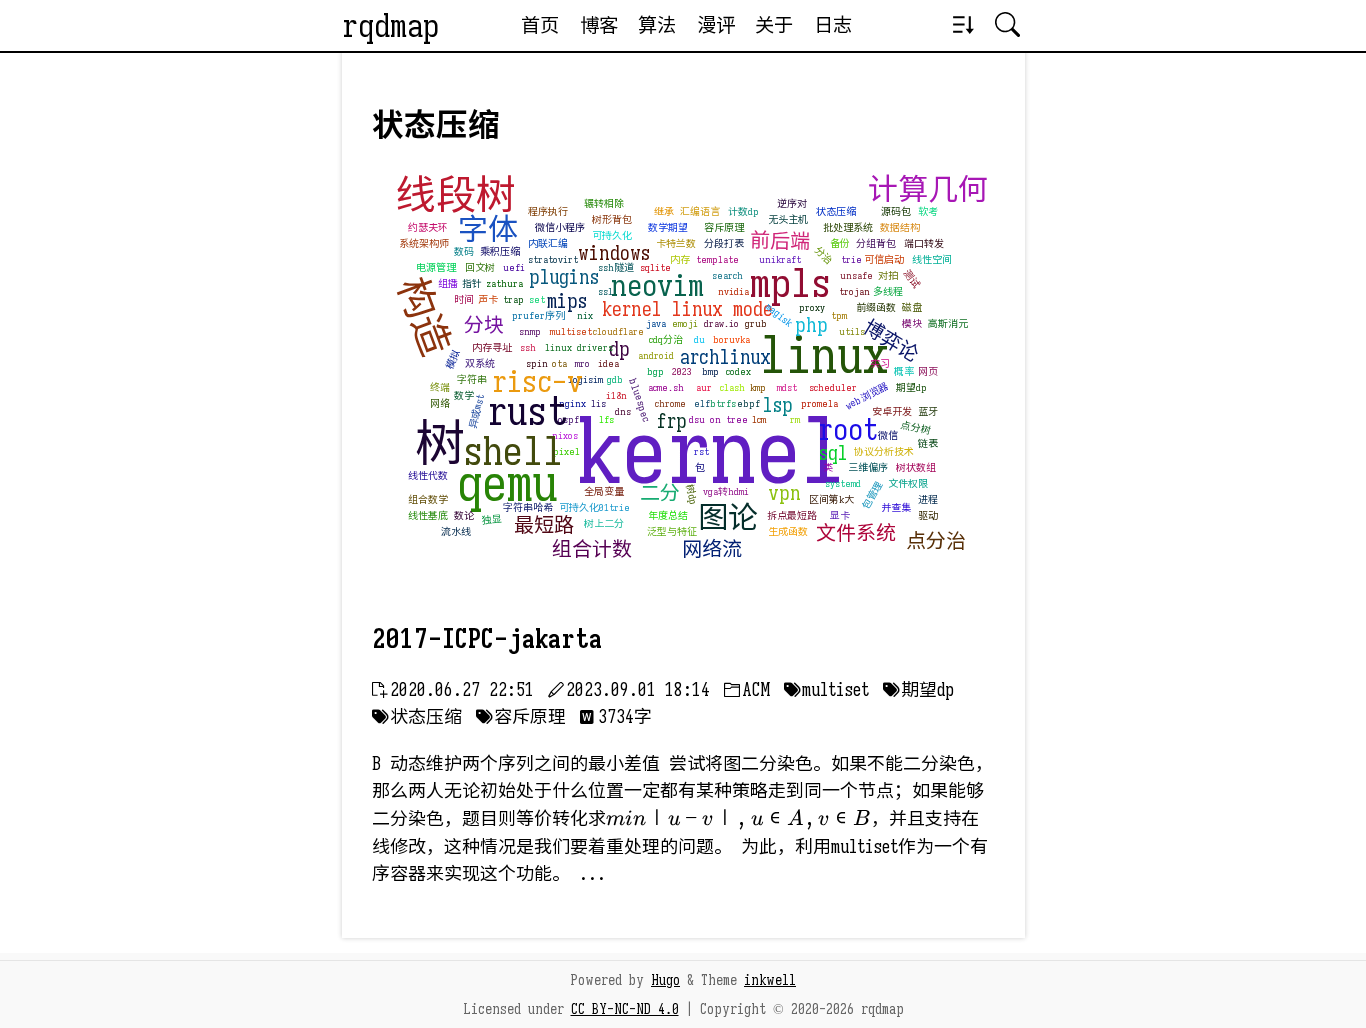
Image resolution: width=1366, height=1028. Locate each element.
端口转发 (924, 243)
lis (598, 403)
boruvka (731, 339)
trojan (854, 291)
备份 (840, 243)
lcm (759, 419)
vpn (784, 493)
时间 (464, 299)
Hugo (665, 980)
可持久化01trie (594, 507)
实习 (880, 363)
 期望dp (918, 690)
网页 (928, 371)
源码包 (896, 211)
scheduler (833, 387)
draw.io (721, 323)
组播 (448, 283)
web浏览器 (867, 395)
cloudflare (618, 331)
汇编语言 (700, 211)
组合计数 (592, 549)
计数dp (743, 211)
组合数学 (428, 499)
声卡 (488, 299)
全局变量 (604, 491)
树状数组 (916, 467)
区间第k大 (831, 499)
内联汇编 (548, 243)
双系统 (480, 363)
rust (527, 411)
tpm (839, 315)
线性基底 (428, 515)
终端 (440, 387)
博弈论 (890, 341)
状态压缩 (836, 211)
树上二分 (604, 523)
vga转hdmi (726, 491)
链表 (928, 443)
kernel (711, 452)
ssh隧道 (616, 267)
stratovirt (553, 259)
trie (851, 259)
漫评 (716, 25)
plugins (564, 277)
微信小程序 (560, 227)
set (537, 299)
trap (513, 299)
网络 (440, 403)
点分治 (936, 541)
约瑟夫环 (428, 227)
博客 (599, 25)
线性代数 (428, 475)
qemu (507, 484)
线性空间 (932, 259)
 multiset (826, 690)
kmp (758, 387)
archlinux (725, 357)
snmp (530, 331)
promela (819, 403)
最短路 (544, 525)
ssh (528, 347)
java (656, 323)
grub (756, 323)
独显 (491, 519)
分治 (823, 255)
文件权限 (908, 483)
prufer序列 (538, 315)
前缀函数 (876, 307)
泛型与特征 (672, 531)
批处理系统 (848, 227)
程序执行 (548, 211)
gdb (615, 379)
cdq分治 (666, 339)
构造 (423, 316)
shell (513, 451)
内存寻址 (492, 347)
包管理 (872, 495)
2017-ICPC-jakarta (487, 639)
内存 (680, 259)
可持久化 (612, 235)
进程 (928, 499)
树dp (690, 494)
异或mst (475, 411)
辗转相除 (604, 203)
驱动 (928, 515)
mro (582, 363)
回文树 (480, 267)
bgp (655, 371)
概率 (904, 371)
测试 (911, 279)
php (811, 325)
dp (619, 349)
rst (701, 451)
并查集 (896, 507)
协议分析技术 (884, 451)
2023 (682, 371)
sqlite (655, 267)
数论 (464, 515)
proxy (812, 307)
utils (852, 331)
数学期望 (668, 227)
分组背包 (876, 243)
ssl (605, 291)
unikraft (780, 259)
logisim (585, 379)
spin (537, 363)
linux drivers (579, 347)
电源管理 (436, 267)
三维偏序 (868, 467)
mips (567, 301)
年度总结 (668, 515)
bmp (710, 371)
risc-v (537, 382)
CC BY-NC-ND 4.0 (625, 1009)
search (727, 275)
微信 (888, 435)
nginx (572, 403)
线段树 (456, 195)
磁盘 (912, 307)
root (848, 430)
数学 (464, 395)
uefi (514, 267)
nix (585, 315)
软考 (928, 211)
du (699, 339)
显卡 (840, 515)
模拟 (452, 359)
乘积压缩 (500, 251)
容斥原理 (724, 227)
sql (833, 453)
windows (614, 253)
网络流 (712, 549)
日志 (833, 25)
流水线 (456, 531)
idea (608, 363)
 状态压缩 (417, 717)
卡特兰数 (676, 243)
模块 (912, 323)
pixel (566, 451)
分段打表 (724, 243)
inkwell (770, 980)
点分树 (915, 427)
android (656, 355)
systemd (843, 483)
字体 (488, 230)
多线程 (888, 291)
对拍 (888, 275)
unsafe (856, 275)
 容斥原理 (521, 717)
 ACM (747, 690)
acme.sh (666, 387)
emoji (685, 323)
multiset (571, 331)
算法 (657, 25)
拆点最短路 (792, 515)
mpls (790, 283)
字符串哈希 (528, 507)
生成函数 (788, 531)
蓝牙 (928, 411)
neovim (657, 286)
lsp (778, 405)
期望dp (911, 387)
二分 (660, 493)
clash (732, 387)
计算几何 (928, 190)
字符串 (472, 379)
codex (738, 371)
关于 (774, 25)
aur (704, 387)
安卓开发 (892, 411)
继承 (664, 211)
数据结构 (900, 227)
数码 (464, 251)
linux (824, 356)
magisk (779, 314)
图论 (728, 518)
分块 (484, 325)
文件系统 (856, 533)
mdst (787, 387)
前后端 (779, 241)
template (717, 259)
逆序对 (792, 203)
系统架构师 (424, 243)
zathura (504, 283)
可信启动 (884, 259)
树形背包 (612, 219)
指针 (472, 283)
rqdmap (390, 26)
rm (795, 419)
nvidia (733, 291)
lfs (606, 419)
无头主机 (788, 219)
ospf (568, 419)
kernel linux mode (687, 309)
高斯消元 (948, 323)
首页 (540, 25)
